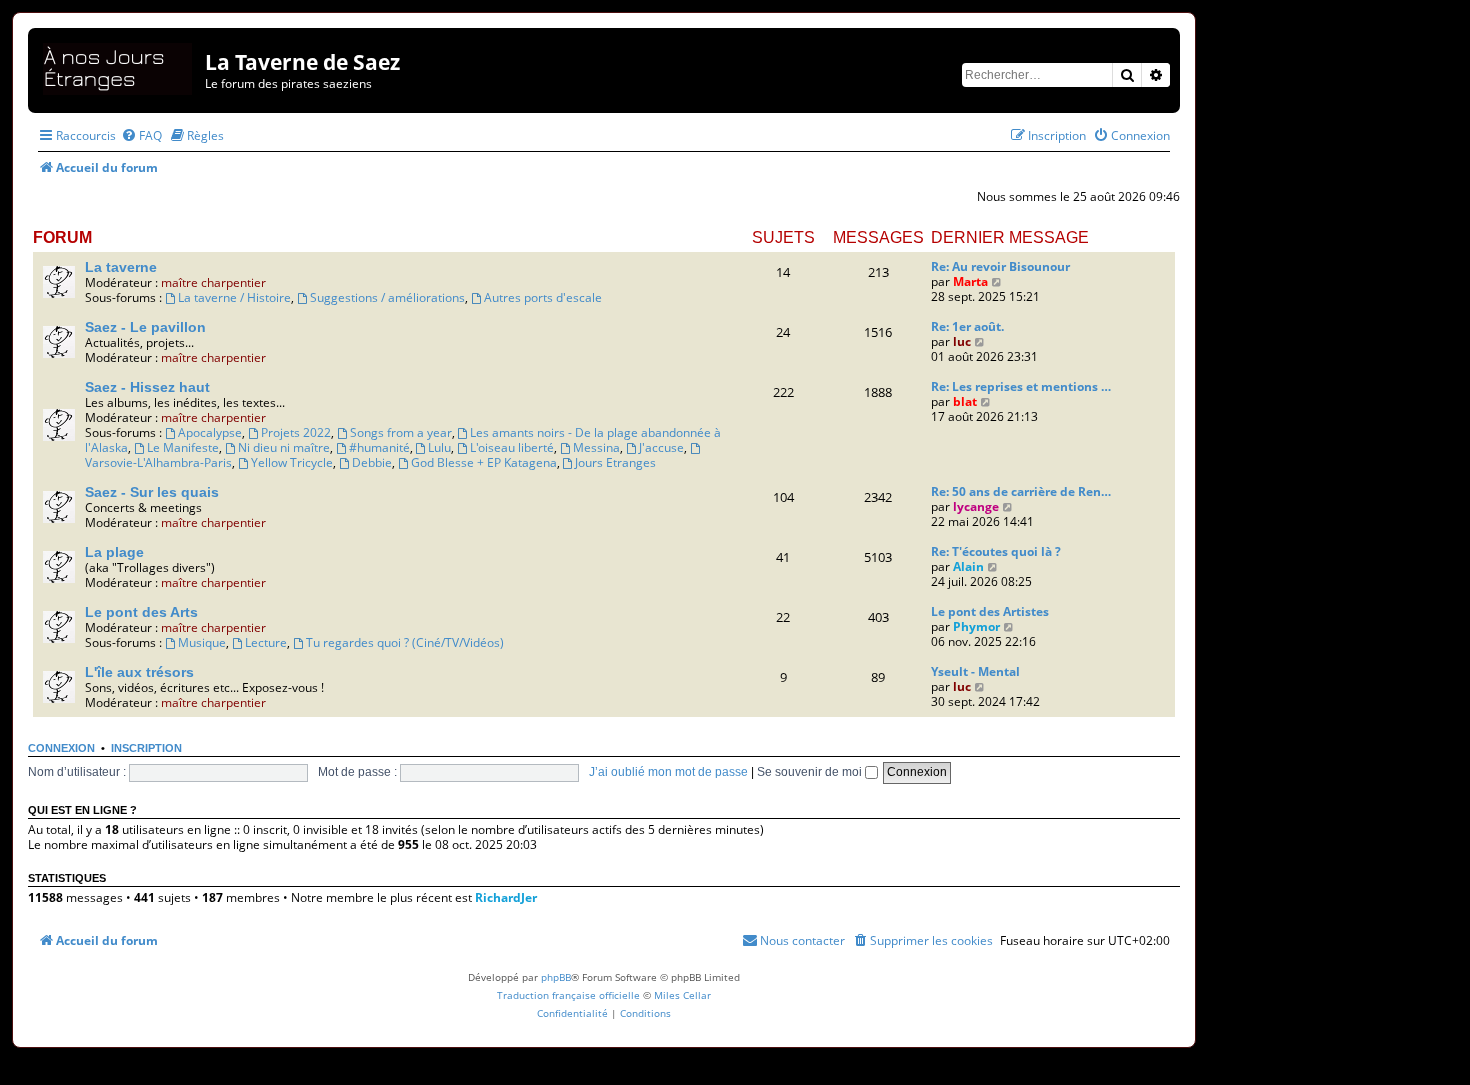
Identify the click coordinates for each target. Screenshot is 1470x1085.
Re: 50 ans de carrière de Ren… (1021, 491)
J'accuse (661, 447)
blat (965, 401)
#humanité (379, 447)
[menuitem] (141, 135)
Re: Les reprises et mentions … (1021, 386)
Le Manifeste (183, 447)
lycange (976, 506)
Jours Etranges (615, 462)
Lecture (266, 642)
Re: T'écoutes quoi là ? (996, 551)
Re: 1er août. (967, 326)
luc (962, 341)
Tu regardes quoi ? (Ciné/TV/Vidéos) (405, 642)
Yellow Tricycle (292, 462)
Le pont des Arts (141, 612)
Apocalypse (210, 432)
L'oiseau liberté (512, 447)
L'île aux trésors (139, 672)
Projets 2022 (296, 432)
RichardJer (506, 897)
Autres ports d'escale (543, 297)
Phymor (976, 626)
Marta (970, 281)
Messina (596, 447)
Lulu (439, 447)
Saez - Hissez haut (147, 387)
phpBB (556, 977)
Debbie (372, 462)
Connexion (61, 748)
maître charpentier (213, 282)
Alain (968, 566)
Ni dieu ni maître (284, 447)
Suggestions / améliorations (387, 297)
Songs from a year (401, 432)
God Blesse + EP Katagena (484, 462)
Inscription (146, 748)
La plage (114, 552)
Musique (202, 642)
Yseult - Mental (975, 671)
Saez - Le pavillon (145, 327)
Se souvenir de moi (811, 772)
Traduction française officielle (568, 995)
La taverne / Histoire (234, 297)
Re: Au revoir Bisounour (1000, 266)
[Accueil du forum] (119, 65)
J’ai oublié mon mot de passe (668, 772)
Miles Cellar (682, 995)
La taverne (121, 267)
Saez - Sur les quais (152, 492)
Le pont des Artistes (990, 611)
